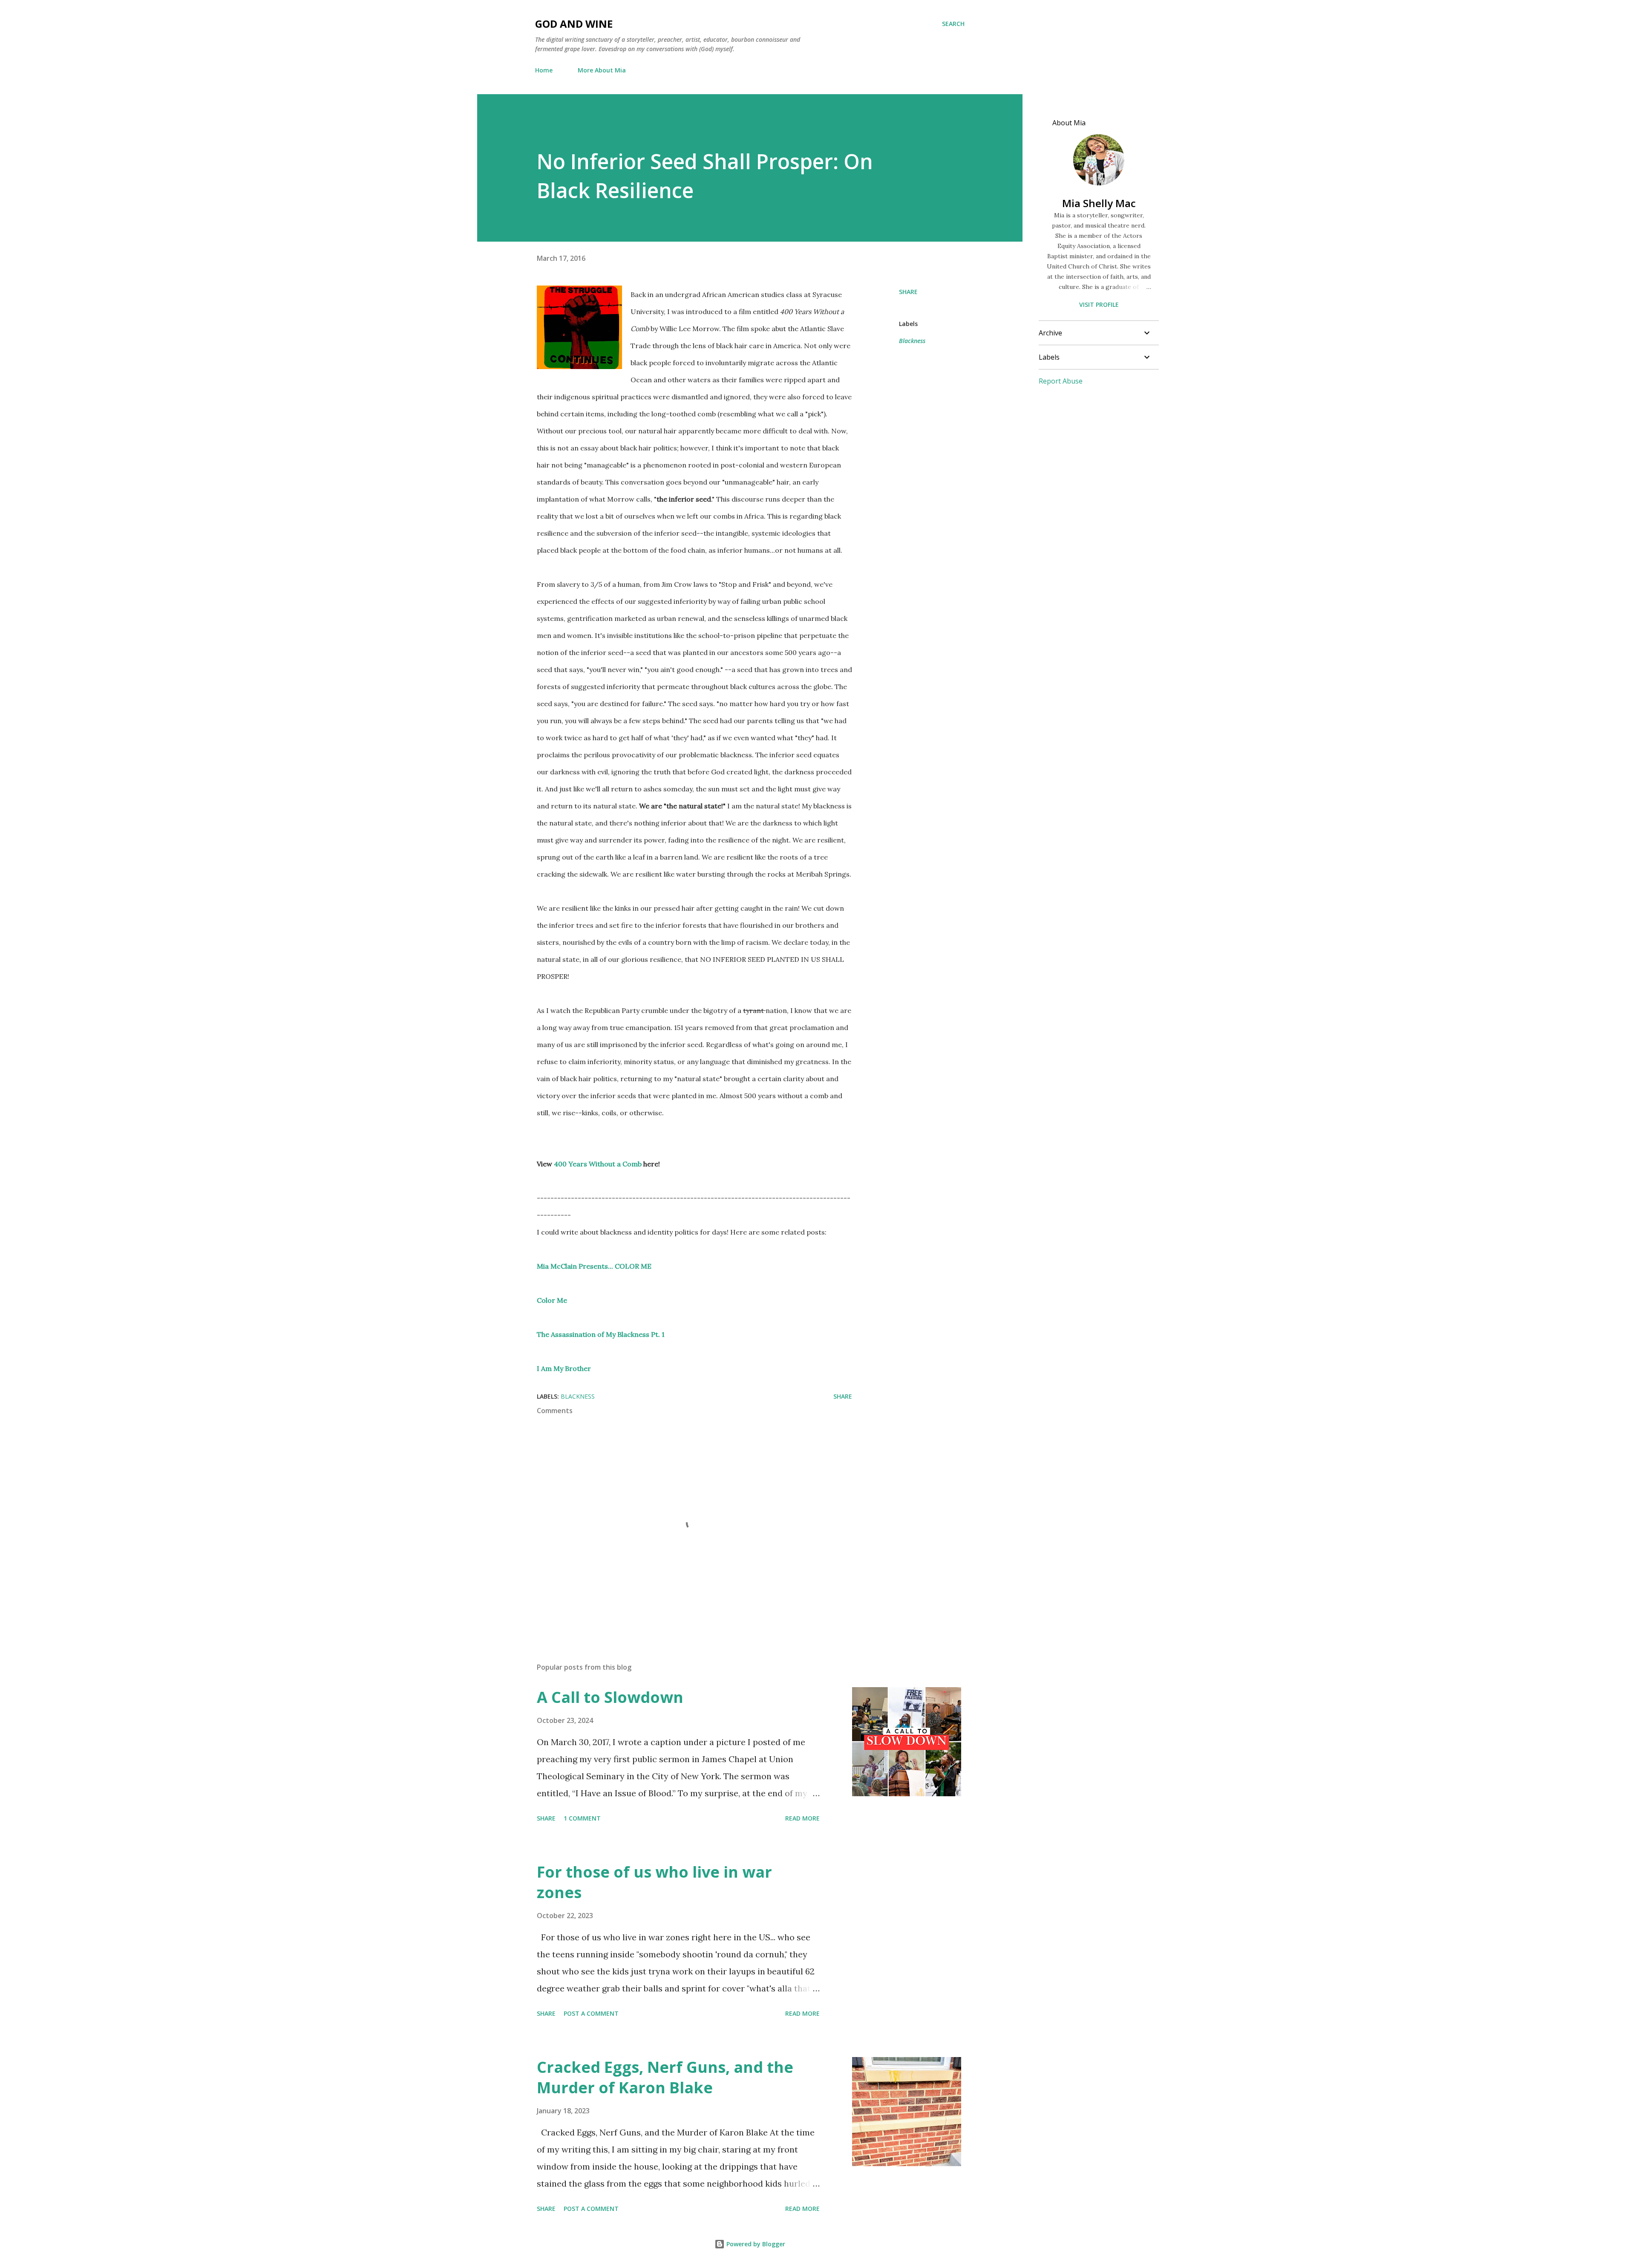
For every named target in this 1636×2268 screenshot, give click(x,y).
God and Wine (574, 24)
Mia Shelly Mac (1099, 203)
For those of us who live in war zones (654, 1882)
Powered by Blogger (755, 2244)
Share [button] (908, 292)
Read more (802, 1818)
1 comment (582, 1818)
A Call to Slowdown (610, 1697)
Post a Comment (591, 2013)
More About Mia (602, 70)
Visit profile (1099, 304)
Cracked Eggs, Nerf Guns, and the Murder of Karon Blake (665, 2077)
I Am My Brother (564, 1368)
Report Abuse (1061, 381)
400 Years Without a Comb (598, 1164)
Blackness (912, 341)
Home (544, 70)
